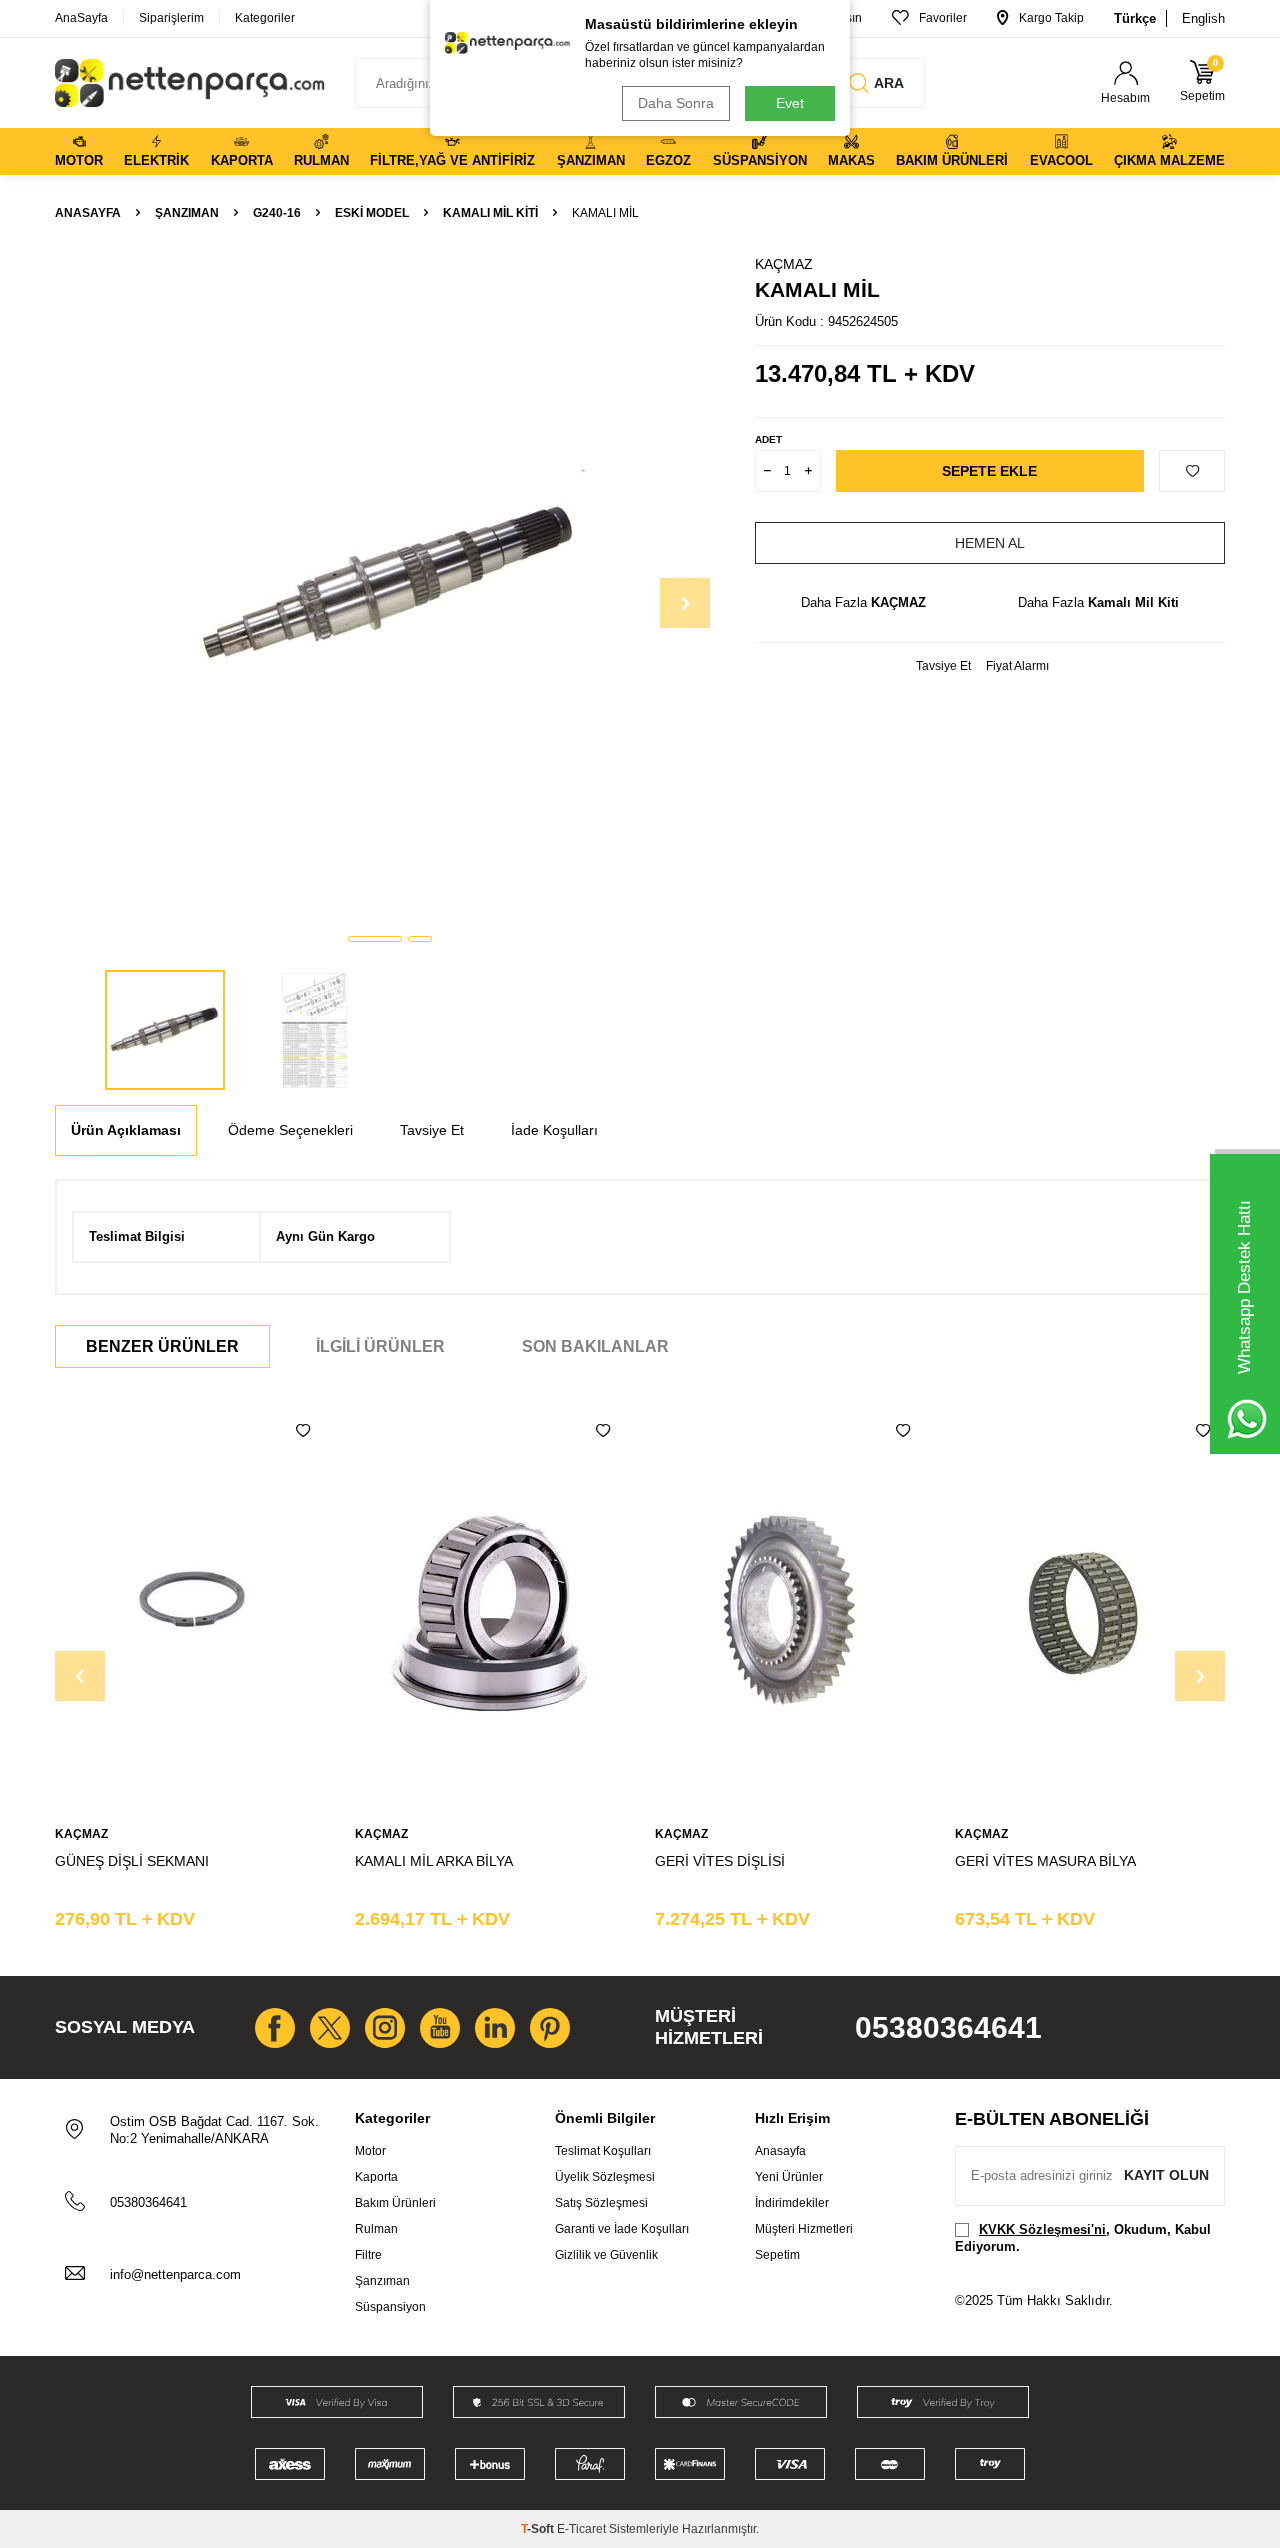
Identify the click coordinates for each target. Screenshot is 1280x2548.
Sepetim (777, 2255)
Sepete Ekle (989, 471)
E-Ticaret (581, 2529)
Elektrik (156, 160)
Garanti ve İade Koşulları (622, 2229)
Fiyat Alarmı (1017, 666)
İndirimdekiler (792, 2203)
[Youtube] (440, 2028)
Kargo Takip (1051, 18)
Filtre (368, 2255)
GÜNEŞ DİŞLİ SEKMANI (132, 1861)
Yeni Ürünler (789, 2177)
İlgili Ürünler (380, 1346)
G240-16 (277, 213)
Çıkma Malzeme (1169, 160)
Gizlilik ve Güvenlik (606, 2255)
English (1203, 18)
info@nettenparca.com (175, 2274)
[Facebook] (275, 2028)
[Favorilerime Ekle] (303, 1431)
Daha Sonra (676, 103)
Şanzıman (591, 160)
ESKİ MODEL (372, 213)
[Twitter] (330, 2028)
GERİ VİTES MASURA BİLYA (1045, 1861)
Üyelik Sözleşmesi (605, 2177)
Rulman (321, 160)
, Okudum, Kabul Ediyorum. (1083, 2238)
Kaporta (242, 160)
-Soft (539, 2529)
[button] (375, 939)
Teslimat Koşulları (603, 2151)
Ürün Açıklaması (126, 1130)
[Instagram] (385, 2028)
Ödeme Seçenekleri (290, 1130)
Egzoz (668, 160)
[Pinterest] (550, 2028)
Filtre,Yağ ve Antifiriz (452, 160)
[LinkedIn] (495, 2028)
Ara (889, 83)
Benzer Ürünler (162, 1346)
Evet (790, 103)
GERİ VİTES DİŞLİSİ (720, 1861)
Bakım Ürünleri (952, 160)
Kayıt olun (1166, 2175)
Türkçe (1135, 18)
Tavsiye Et (943, 666)
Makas (851, 160)
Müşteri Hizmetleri (804, 2229)
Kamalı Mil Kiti (490, 213)
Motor (79, 160)
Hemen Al (990, 543)
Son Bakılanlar (595, 1346)
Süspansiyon (760, 160)
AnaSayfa (81, 18)
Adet (768, 439)
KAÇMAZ (784, 264)
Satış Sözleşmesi (601, 2203)
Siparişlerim (171, 18)
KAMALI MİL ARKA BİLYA (434, 1861)
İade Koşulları (554, 1130)
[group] (390, 586)
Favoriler (943, 18)
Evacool (1061, 160)
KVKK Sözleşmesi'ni (1042, 2229)
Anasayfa (88, 213)
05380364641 (948, 2027)
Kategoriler (265, 18)
